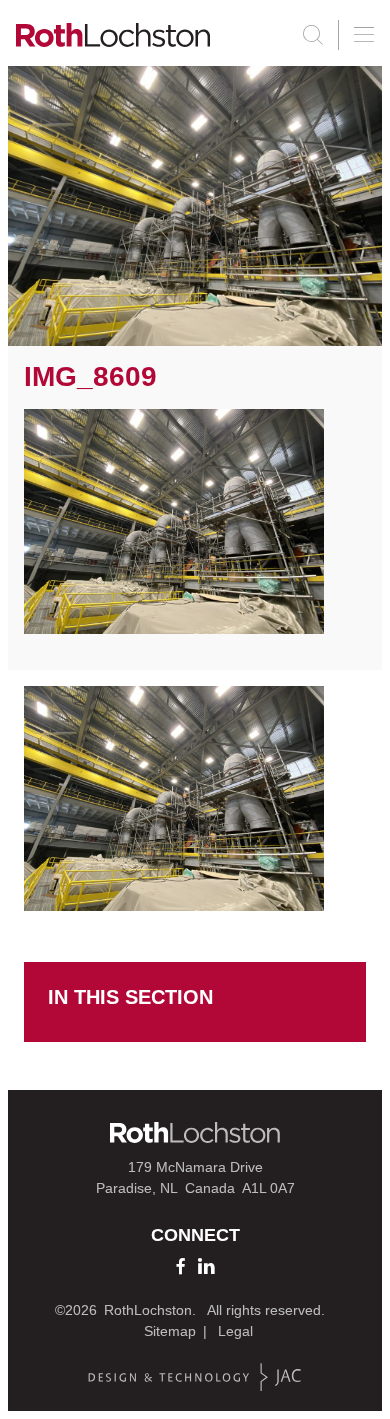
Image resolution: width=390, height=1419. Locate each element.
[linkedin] (206, 1266)
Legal (235, 1331)
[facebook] (180, 1266)
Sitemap (170, 1331)
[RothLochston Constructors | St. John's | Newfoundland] (113, 35)
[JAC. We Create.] (195, 1377)
